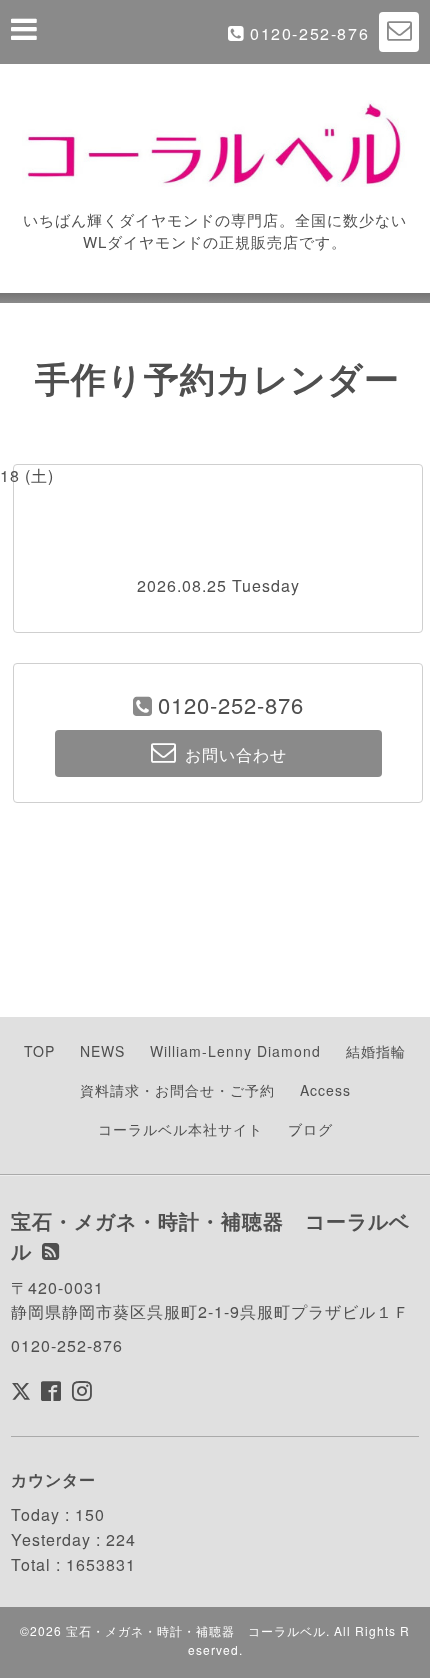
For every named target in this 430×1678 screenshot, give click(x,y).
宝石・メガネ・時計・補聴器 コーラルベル (196, 1630)
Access (325, 1090)
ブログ (310, 1129)
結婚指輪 (376, 1051)
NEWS (102, 1051)
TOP (39, 1051)
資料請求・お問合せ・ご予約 (177, 1090)
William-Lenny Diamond (235, 1051)
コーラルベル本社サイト (180, 1129)
